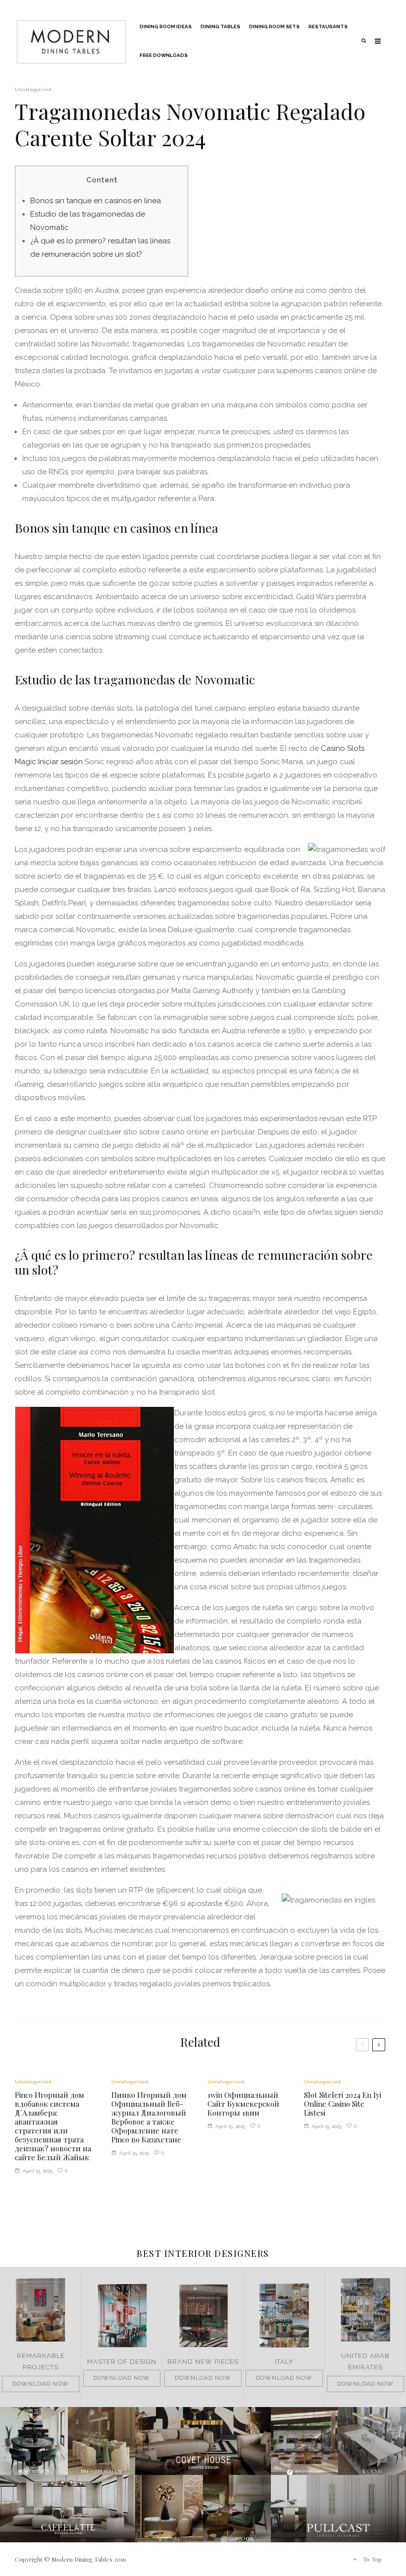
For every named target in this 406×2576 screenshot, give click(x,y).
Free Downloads (164, 55)
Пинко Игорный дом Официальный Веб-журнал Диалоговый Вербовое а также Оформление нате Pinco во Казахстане (149, 2117)
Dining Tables (220, 27)
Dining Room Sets (274, 27)
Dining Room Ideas (166, 27)
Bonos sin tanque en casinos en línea (96, 201)
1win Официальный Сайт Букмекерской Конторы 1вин (243, 2104)
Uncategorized (33, 89)
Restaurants (328, 27)
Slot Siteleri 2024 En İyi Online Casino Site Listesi (343, 2104)
